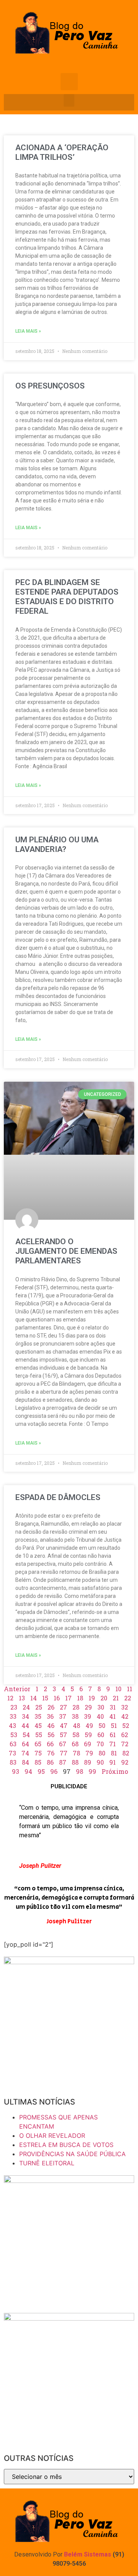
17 (68, 1698)
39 (88, 1716)
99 (92, 1771)
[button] (69, 100)
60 (101, 1735)
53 (14, 1735)
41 (113, 1716)
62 (125, 1735)
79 (89, 1753)
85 (38, 1762)
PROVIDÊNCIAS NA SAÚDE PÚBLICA (72, 2154)
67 (63, 1744)
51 (114, 1725)
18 (80, 1698)
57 (63, 1735)
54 (26, 1735)
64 (25, 1744)
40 (100, 1716)
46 (51, 1725)
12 (10, 1698)
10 (118, 1689)
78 (76, 1753)
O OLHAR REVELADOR (52, 2136)
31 (113, 1707)
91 (113, 1762)
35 (38, 1716)
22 (128, 1698)
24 (26, 1707)
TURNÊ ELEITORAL (47, 2163)
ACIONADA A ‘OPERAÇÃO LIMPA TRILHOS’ (62, 152)
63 (13, 1744)
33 (13, 1716)
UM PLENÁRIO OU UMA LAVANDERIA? (57, 844)
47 (64, 1725)
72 (125, 1744)
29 (88, 1707)
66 (50, 1744)
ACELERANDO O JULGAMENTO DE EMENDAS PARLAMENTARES (66, 1251)
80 (102, 1753)
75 (38, 1753)
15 (45, 1698)
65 (38, 1744)
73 (12, 1753)
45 (38, 1725)
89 (88, 1762)
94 (28, 1771)
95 (41, 1771)
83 (13, 1762)
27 (63, 1707)
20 (104, 1698)
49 (89, 1725)
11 (130, 1689)
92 (125, 1762)
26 (51, 1707)
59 (88, 1735)
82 (126, 1753)
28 (76, 1707)
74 (25, 1753)
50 (102, 1725)
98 (80, 1771)
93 (16, 1771)
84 (25, 1762)
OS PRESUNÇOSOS (50, 386)
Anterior (17, 1689)
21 (116, 1698)
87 (63, 1762)
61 (113, 1735)
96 (54, 1771)
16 (57, 1698)
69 (88, 1744)
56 (51, 1735)
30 (101, 1707)
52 (126, 1725)
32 (125, 1707)
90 (100, 1762)
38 (75, 1716)
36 (50, 1716)
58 (76, 1735)
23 (14, 1707)
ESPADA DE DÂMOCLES (58, 1497)
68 (75, 1744)
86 (50, 1762)
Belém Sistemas (88, 2554)
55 (39, 1735)
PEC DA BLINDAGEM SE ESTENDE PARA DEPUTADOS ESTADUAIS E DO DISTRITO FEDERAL (67, 597)
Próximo (115, 1771)
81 (114, 1753)
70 (100, 1744)
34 (25, 1716)
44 (25, 1725)
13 (22, 1698)
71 (113, 1744)
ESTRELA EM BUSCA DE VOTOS (66, 2145)
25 (39, 1707)
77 (64, 1753)
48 (76, 1725)
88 (75, 1762)
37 (63, 1716)
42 (125, 1716)
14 (34, 1698)
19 (92, 1698)
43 (12, 1725)
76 (51, 1753)
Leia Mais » (28, 331)
